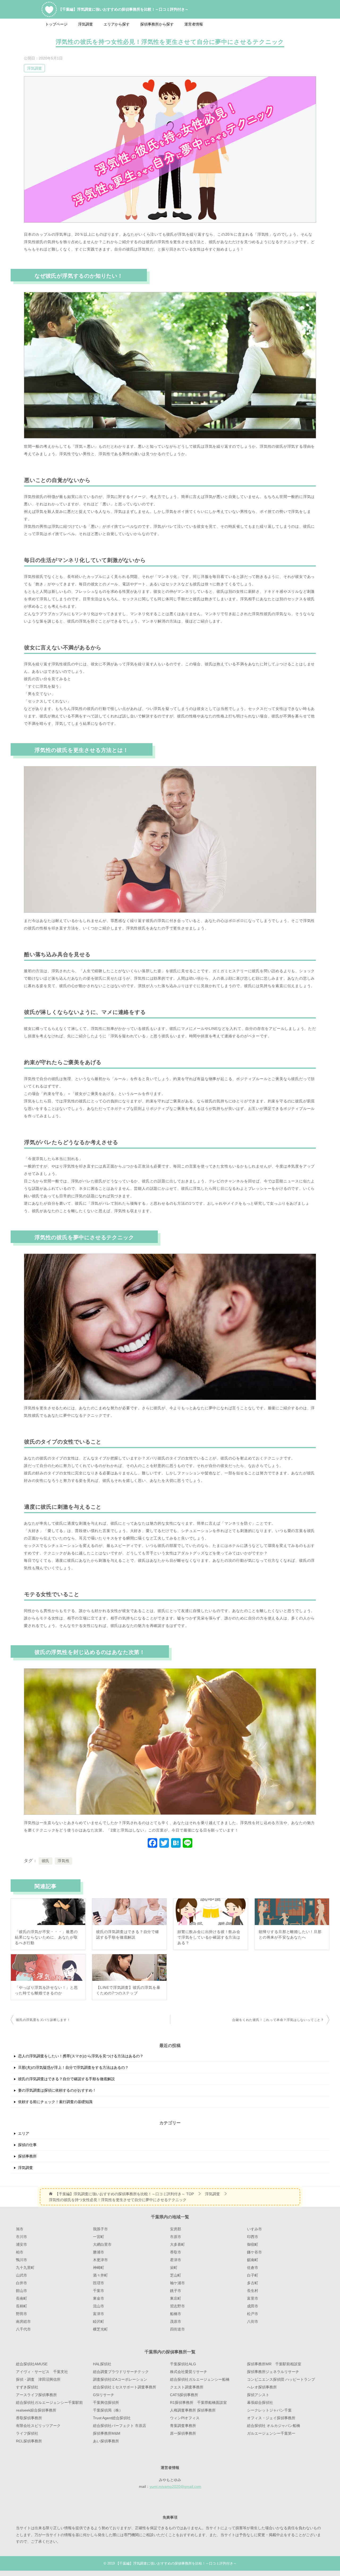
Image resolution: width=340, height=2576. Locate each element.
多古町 (253, 2283)
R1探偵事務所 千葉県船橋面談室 (198, 2402)
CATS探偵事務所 (184, 2395)
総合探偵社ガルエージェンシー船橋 (200, 2379)
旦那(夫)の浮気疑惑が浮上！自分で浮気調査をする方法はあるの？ (73, 2067)
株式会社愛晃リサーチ (189, 2372)
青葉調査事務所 (183, 2426)
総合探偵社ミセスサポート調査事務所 (125, 2387)
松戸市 (253, 2314)
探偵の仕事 (27, 2145)
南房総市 (23, 2321)
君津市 (176, 2260)
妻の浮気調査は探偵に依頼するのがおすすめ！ (57, 2090)
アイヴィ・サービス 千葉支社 (42, 2372)
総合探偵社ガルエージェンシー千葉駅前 (49, 2402)
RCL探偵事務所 (29, 2441)
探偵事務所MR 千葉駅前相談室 (274, 2364)
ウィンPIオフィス (185, 2418)
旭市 (20, 2229)
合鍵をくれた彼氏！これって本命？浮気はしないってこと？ (278, 2020)
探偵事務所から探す (157, 24)
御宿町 (253, 2244)
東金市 (99, 2298)
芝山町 (176, 2275)
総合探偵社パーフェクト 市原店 (120, 2426)
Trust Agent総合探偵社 (112, 2418)
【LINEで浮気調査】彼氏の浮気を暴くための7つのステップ (128, 1990)
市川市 (22, 2237)
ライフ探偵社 (27, 2433)
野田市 (22, 2314)
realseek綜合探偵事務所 (36, 2410)
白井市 (22, 2283)
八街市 (253, 2321)
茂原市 (176, 2321)
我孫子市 (100, 2229)
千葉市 (99, 2291)
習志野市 (177, 2306)
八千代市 (23, 2329)
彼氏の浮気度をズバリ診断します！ (43, 2020)
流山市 (99, 2306)
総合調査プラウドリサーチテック (121, 2372)
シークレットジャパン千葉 (269, 2410)
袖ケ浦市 (177, 2283)
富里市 (253, 2298)
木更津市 (100, 2260)
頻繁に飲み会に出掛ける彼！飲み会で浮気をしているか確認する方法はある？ (209, 1937)
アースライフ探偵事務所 (36, 2395)
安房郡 (176, 2229)
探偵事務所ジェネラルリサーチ (273, 2372)
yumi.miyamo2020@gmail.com (175, 2486)
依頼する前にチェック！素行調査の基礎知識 (55, 2102)
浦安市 (22, 2244)
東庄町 (176, 2298)
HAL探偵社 (102, 2364)
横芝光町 (100, 2329)
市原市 (176, 2237)
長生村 (253, 2291)
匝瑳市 (99, 2283)
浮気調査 (86, 24)
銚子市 (176, 2291)
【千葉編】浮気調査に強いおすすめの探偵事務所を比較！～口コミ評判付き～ (124, 9)
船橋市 (176, 2314)
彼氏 (46, 1861)
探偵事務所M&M (107, 2433)
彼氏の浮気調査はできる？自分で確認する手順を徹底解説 (128, 1934)
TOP (124, 2194)
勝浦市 (99, 2252)
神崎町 (99, 2268)
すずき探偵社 (27, 2387)
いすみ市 (254, 2229)
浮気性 (63, 1861)
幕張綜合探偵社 (260, 2402)
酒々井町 (100, 2275)
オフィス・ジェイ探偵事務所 (271, 2418)
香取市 (176, 2252)
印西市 (253, 2237)
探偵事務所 (27, 2156)
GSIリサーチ (104, 2395)
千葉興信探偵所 (106, 2402)
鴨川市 (22, 2260)
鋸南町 (253, 2260)
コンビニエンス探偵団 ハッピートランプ (281, 2379)
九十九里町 (25, 2268)
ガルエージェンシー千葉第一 (271, 2433)
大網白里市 (102, 2244)
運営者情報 (194, 24)
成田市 (253, 2306)
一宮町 (99, 2237)
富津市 (99, 2314)
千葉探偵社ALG (183, 2364)
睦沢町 (99, 2321)
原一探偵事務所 (183, 2433)
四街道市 (177, 2329)
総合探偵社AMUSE (32, 2364)
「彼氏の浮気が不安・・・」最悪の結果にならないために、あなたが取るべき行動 (46, 1937)
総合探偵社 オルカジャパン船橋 (274, 2426)
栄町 (174, 2268)
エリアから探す (117, 24)
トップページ (56, 24)
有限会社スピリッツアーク (38, 2426)
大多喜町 (177, 2244)
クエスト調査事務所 (187, 2387)
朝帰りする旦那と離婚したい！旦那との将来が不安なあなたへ (290, 1934)
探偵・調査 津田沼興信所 (38, 2379)
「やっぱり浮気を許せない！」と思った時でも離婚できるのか (46, 1990)
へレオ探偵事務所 (262, 2387)
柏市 (20, 2252)
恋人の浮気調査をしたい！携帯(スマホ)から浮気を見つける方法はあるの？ (81, 2056)
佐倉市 (253, 2268)
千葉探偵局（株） (108, 2410)
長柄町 (22, 2306)
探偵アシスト (258, 2395)
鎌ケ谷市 (254, 2252)
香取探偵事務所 (29, 2418)
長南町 (22, 2298)
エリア (24, 2133)
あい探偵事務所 (106, 2441)
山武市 (22, 2275)
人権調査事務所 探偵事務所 (193, 2410)
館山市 (22, 2291)
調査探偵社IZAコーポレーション (120, 2379)
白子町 (253, 2275)
